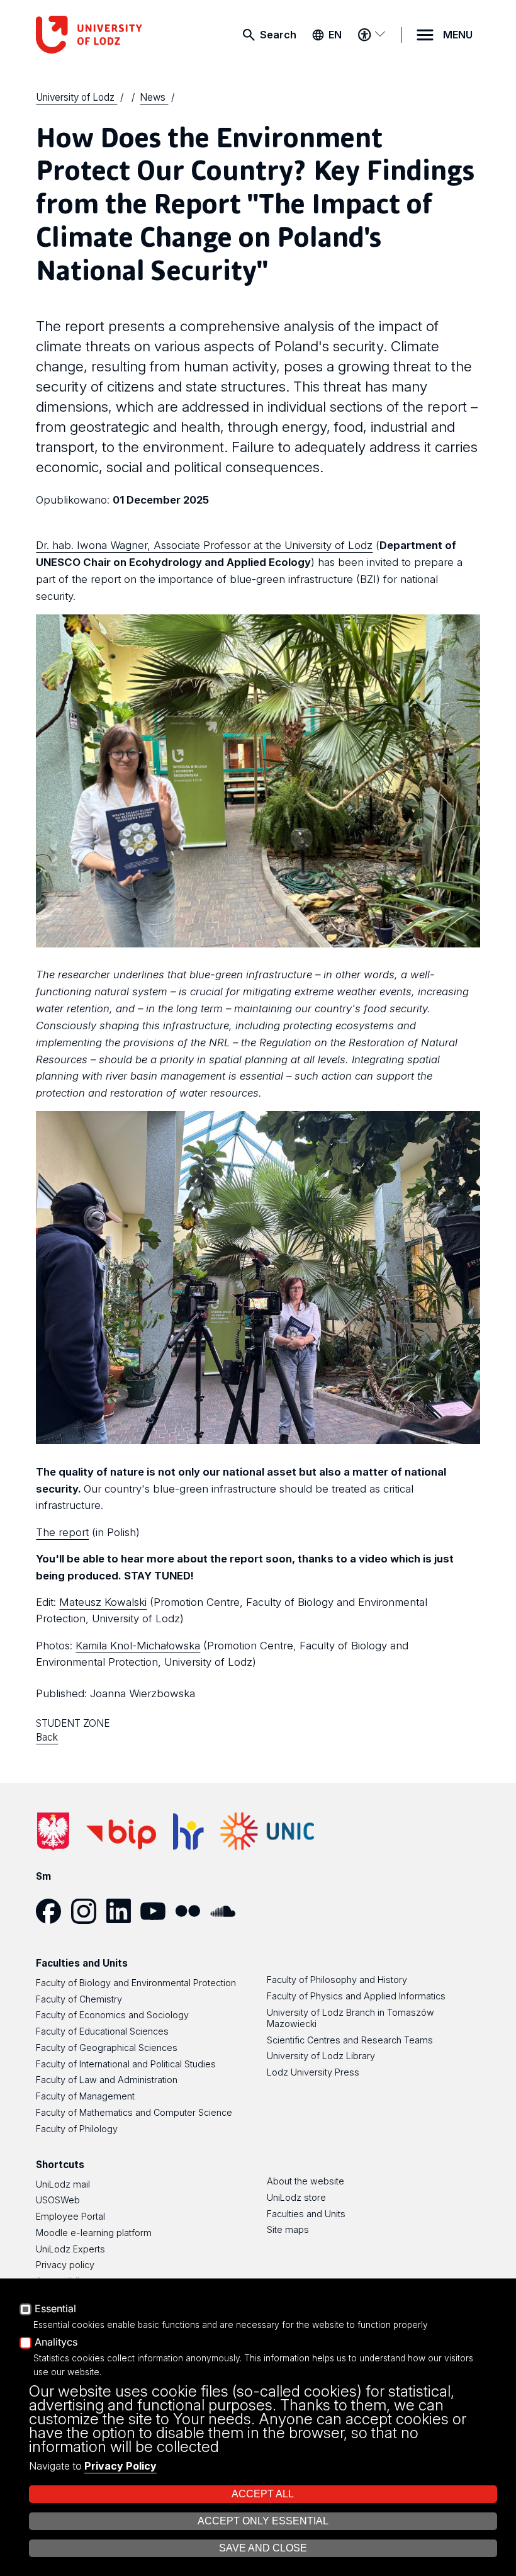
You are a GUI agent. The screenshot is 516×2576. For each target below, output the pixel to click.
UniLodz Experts (70, 2249)
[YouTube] (158, 1911)
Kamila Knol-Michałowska (138, 1646)
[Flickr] (192, 1911)
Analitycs (56, 2342)
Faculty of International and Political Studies (126, 2064)
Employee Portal (70, 2216)
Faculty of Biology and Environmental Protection (136, 1983)
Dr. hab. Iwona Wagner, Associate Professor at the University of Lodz (204, 545)
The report (62, 1532)
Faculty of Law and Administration (107, 2080)
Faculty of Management (85, 2096)
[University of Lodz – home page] (102, 35)
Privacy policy (65, 2265)
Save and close (263, 2548)
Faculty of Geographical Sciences (107, 2048)
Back (47, 1737)
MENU (458, 35)
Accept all (263, 2494)
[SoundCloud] (227, 1911)
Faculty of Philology (77, 2129)
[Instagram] (88, 1911)
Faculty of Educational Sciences (102, 2031)
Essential (55, 2309)
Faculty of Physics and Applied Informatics (356, 1996)
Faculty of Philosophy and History (337, 1980)
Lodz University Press (313, 2072)
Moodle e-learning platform (94, 2233)
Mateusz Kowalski (103, 1602)
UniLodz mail (63, 2184)
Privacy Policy (121, 2466)
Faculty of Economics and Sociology (112, 2015)
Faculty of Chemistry (79, 1999)
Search (278, 35)
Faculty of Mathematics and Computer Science (134, 2112)
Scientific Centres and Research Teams (350, 2040)
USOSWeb (58, 2200)
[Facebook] (53, 1911)
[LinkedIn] (123, 1911)
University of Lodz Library (321, 2056)
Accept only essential (263, 2521)
